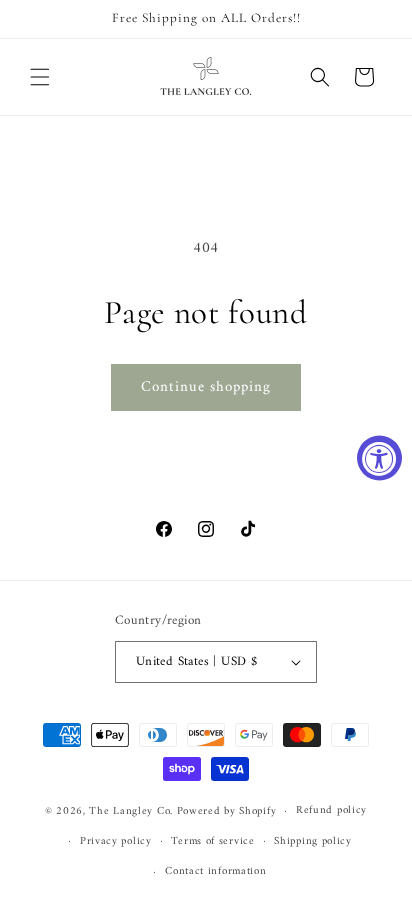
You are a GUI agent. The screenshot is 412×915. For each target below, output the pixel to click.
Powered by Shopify (227, 811)
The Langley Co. (131, 811)
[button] (40, 77)
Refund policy (331, 810)
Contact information (215, 871)
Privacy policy (116, 841)
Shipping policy (313, 841)
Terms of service (212, 841)
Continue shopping (206, 387)
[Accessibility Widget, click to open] (379, 457)
